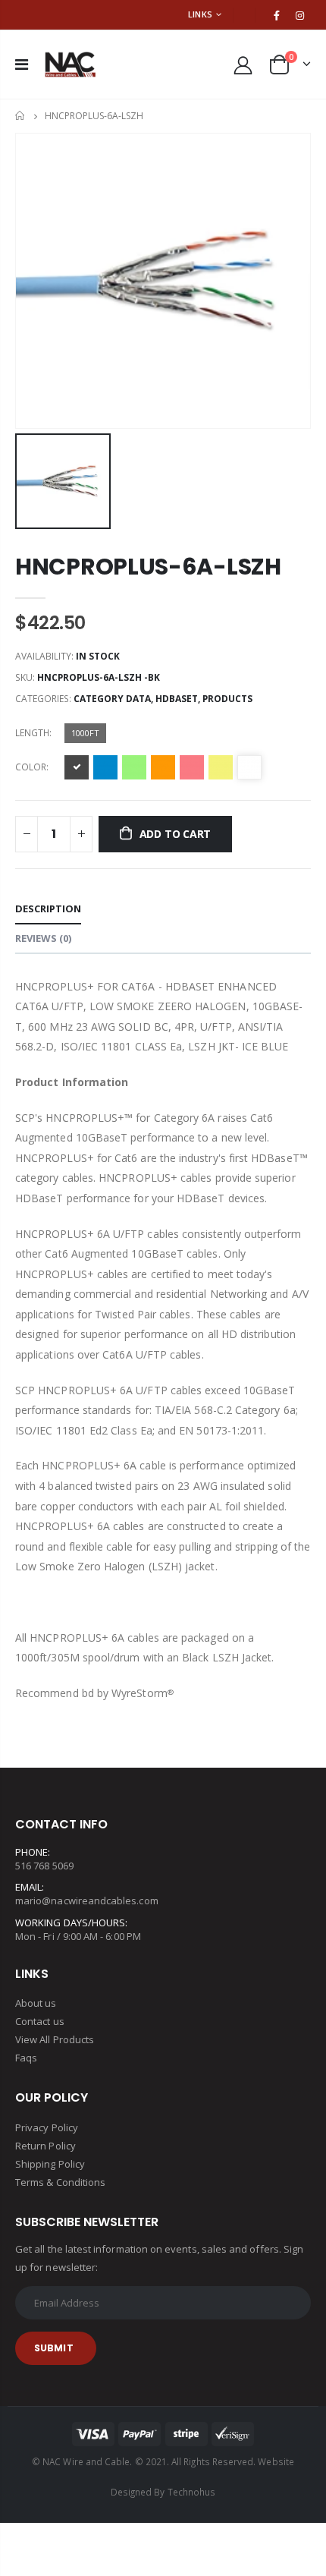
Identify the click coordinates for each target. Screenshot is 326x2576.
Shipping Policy (50, 2164)
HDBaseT (177, 699)
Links (200, 14)
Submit (54, 2348)
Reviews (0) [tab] (43, 938)
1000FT (85, 733)
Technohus (192, 2492)
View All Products (55, 2039)
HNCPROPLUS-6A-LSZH (148, 567)
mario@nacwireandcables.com (87, 1901)
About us (36, 2003)
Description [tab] (48, 909)
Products (227, 699)
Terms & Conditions (60, 2182)
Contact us (40, 2021)
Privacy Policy (47, 2127)
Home (21, 116)
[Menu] (22, 64)
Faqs (26, 2058)
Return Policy (45, 2146)
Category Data (112, 699)
